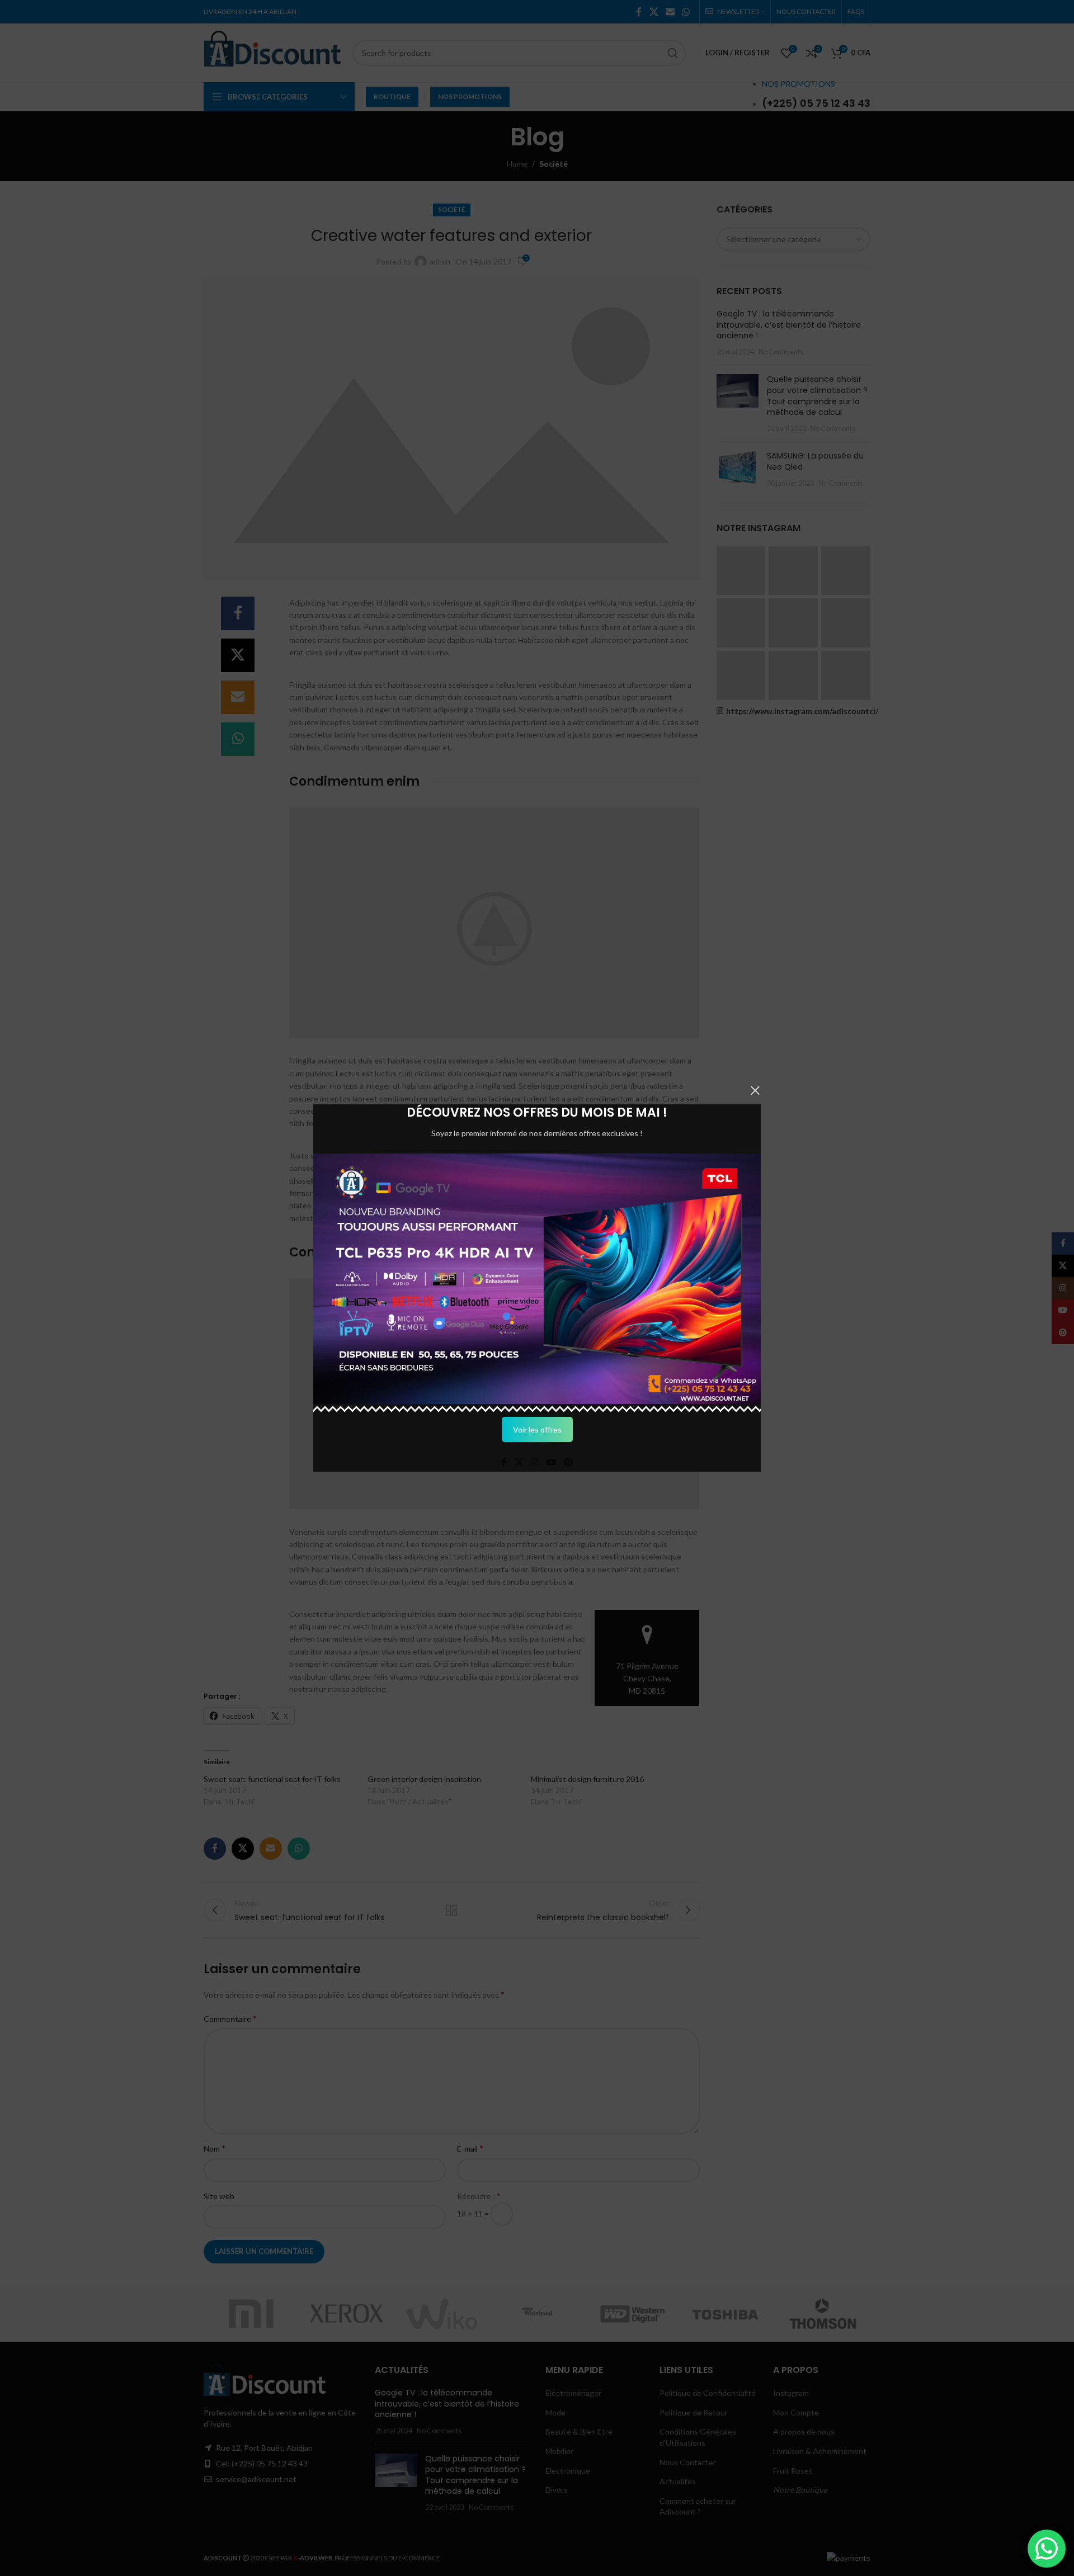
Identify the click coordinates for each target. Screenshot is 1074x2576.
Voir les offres (537, 1429)
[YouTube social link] (551, 1462)
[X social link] (519, 1462)
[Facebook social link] (504, 1462)
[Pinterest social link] (568, 1462)
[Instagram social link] (534, 1462)
